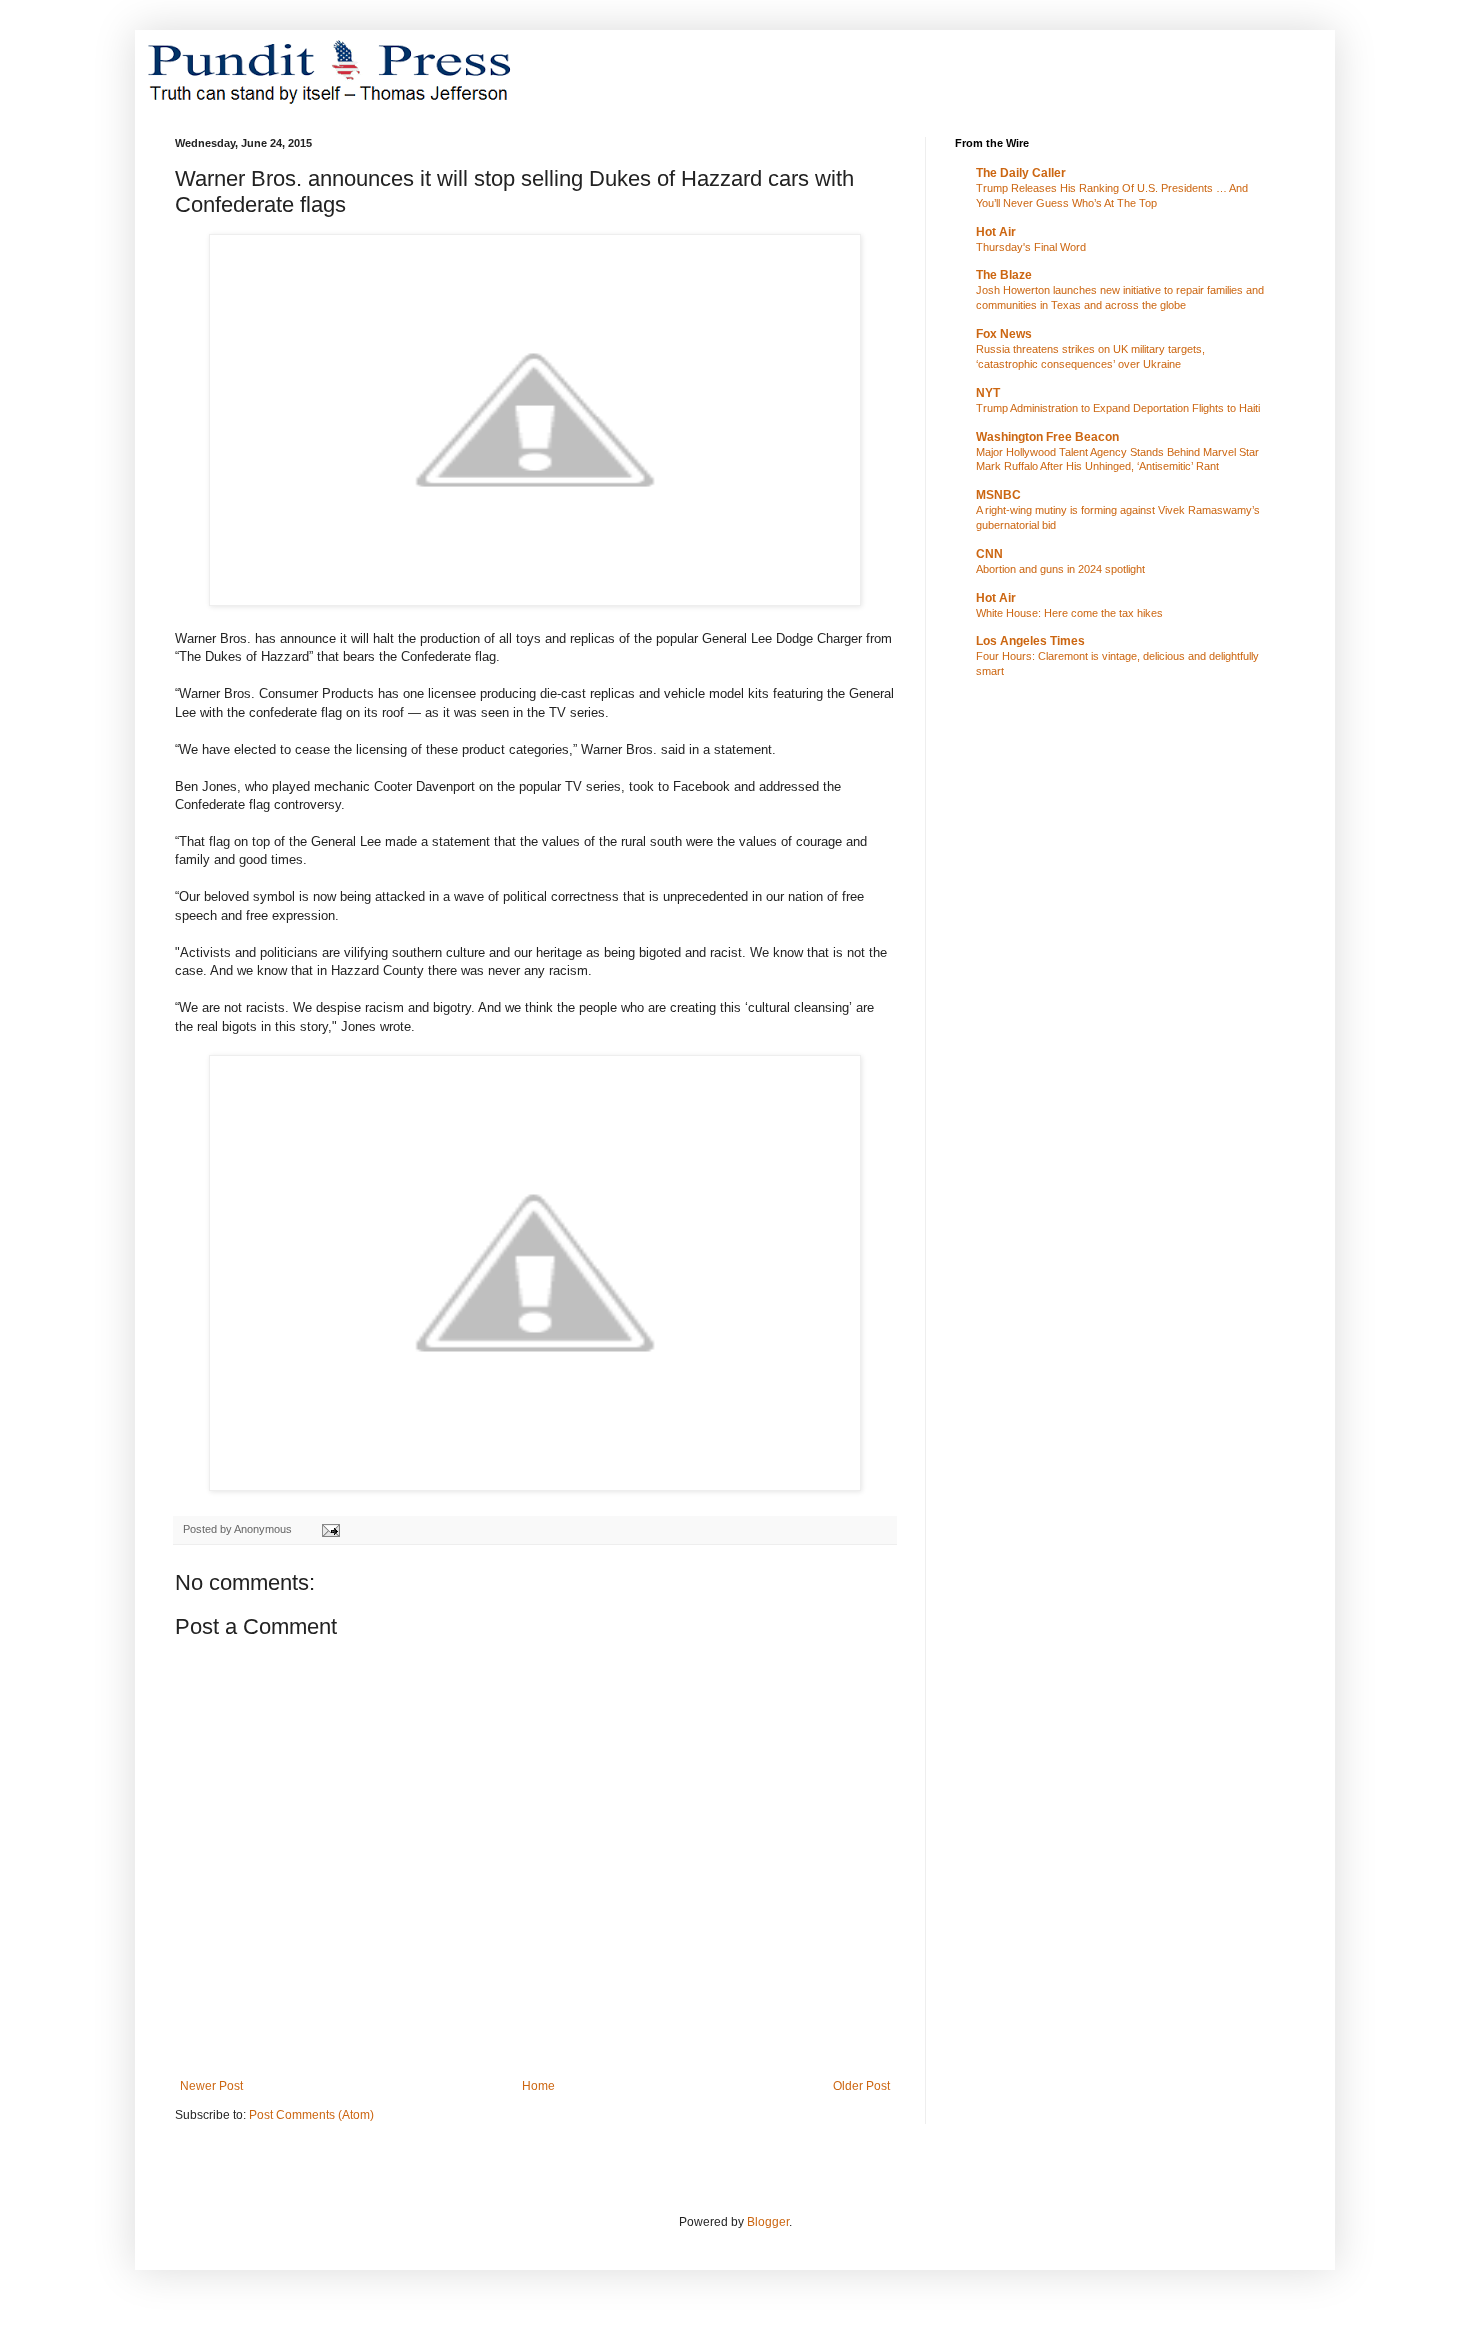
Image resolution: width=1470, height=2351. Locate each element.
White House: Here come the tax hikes (1069, 613)
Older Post (861, 2086)
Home (538, 2086)
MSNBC (998, 495)
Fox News (1004, 334)
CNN (989, 554)
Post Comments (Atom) (311, 2115)
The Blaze (1004, 275)
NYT (988, 393)
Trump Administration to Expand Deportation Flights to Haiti (1118, 408)
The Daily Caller (1021, 173)
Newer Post (211, 2086)
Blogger (768, 2222)
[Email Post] (330, 1529)
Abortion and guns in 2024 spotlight (1060, 569)
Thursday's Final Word (1031, 247)
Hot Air (996, 232)
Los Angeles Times (1030, 641)
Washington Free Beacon (1047, 437)
